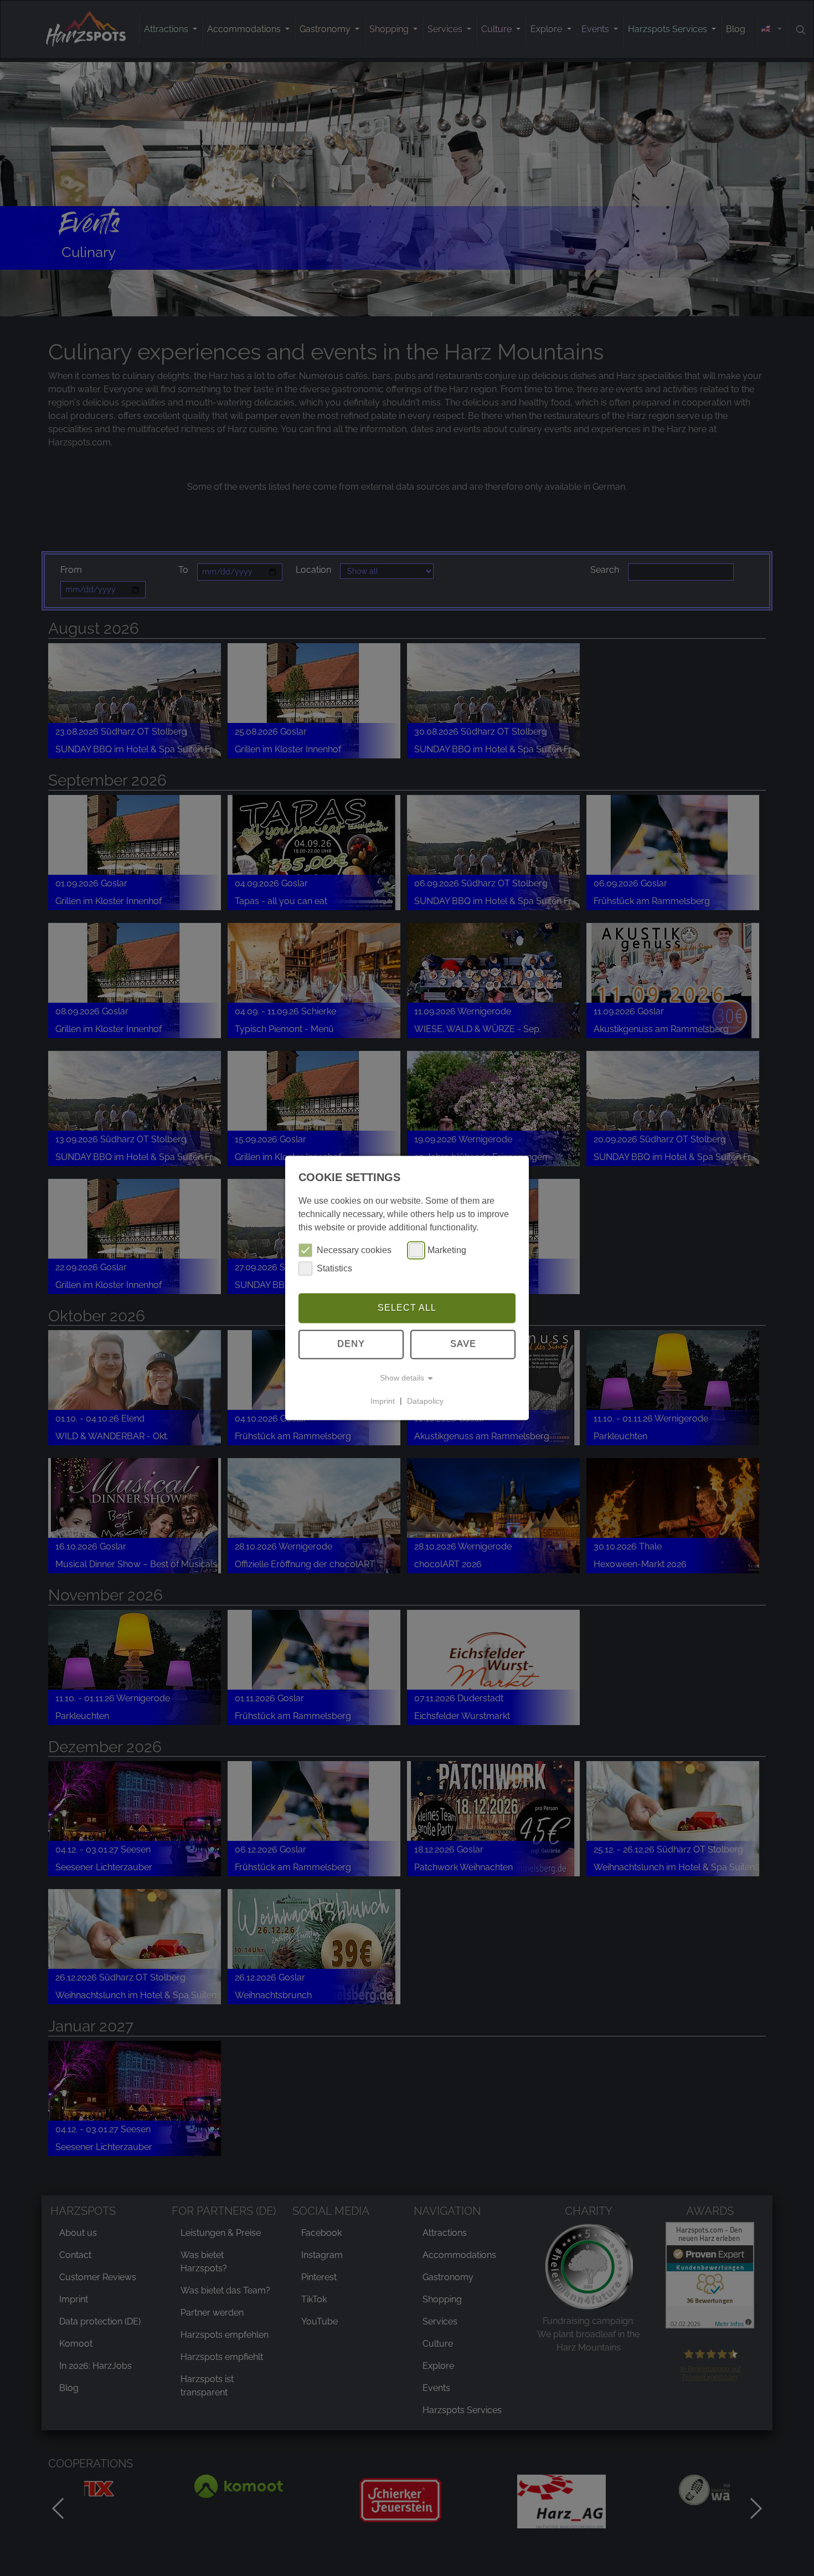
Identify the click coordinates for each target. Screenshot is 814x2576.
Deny (351, 1344)
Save (463, 1344)
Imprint (383, 1401)
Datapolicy (425, 1401)
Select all (407, 1308)
